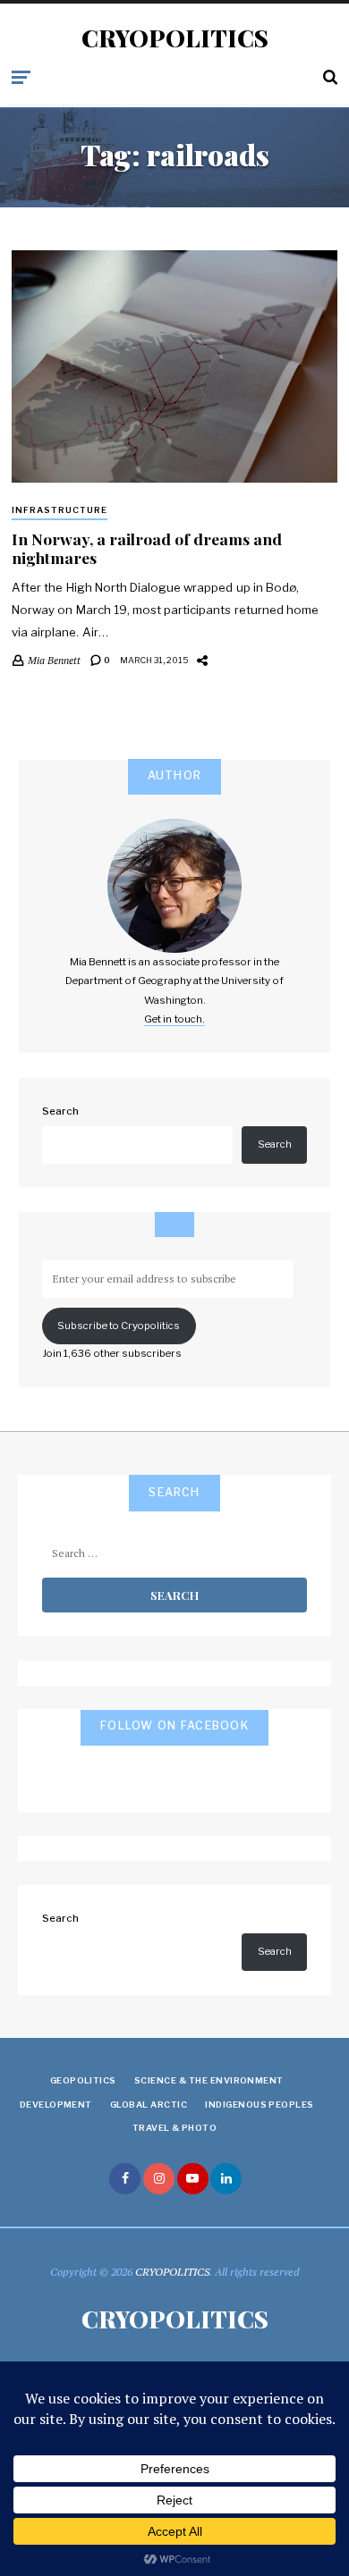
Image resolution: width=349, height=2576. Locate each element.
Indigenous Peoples (260, 2105)
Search (60, 1111)
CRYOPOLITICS (175, 38)
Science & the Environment (209, 2080)
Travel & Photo (175, 2128)
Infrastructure (59, 510)
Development (56, 2105)
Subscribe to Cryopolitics (119, 1326)
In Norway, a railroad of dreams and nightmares (147, 548)
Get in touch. (174, 1019)
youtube (193, 2179)
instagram (159, 2179)
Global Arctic (149, 2105)
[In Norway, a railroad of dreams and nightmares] (174, 367)
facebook (125, 2179)
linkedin (226, 2179)
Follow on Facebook (174, 1726)
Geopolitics (83, 2080)
